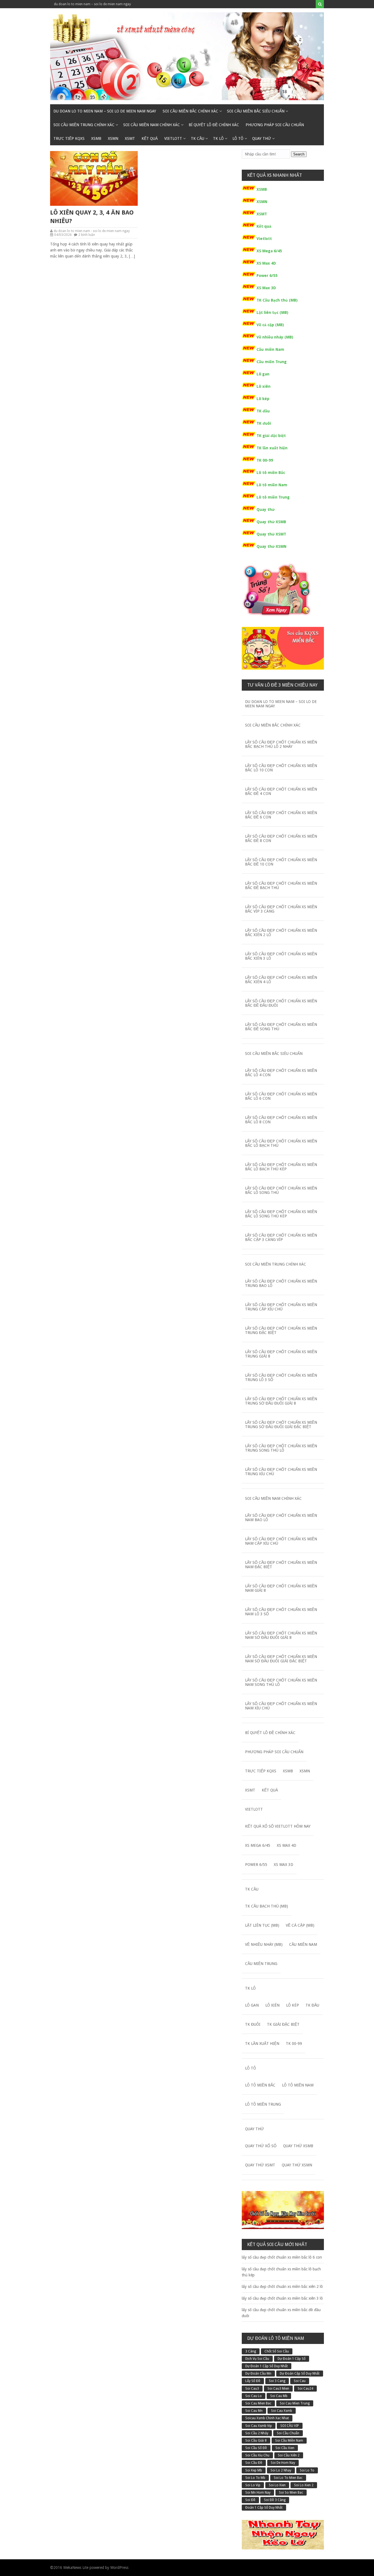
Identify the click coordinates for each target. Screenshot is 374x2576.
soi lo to (307, 2470)
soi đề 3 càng (275, 2500)
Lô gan (263, 374)
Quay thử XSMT (271, 534)
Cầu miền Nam (270, 349)
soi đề (250, 2500)
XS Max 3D (266, 288)
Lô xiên (264, 386)
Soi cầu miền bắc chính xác (190, 111)
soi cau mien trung (295, 2403)
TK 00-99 (265, 460)
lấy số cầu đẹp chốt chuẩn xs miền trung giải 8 (281, 1354)
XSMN (113, 138)
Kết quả (150, 138)
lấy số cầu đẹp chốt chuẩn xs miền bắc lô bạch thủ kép (281, 1167)
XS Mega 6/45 (269, 251)
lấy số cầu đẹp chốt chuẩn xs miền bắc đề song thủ (281, 1027)
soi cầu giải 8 (256, 2441)
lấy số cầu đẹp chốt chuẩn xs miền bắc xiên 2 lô (281, 933)
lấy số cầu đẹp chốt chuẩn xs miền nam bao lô (281, 1518)
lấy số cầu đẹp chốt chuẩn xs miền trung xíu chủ (281, 1472)
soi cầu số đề (256, 2448)
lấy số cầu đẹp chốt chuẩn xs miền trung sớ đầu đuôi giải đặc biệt (281, 1425)
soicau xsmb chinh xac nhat (267, 2418)
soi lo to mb (255, 2478)
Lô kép (263, 399)
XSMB (96, 138)
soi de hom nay (283, 2463)
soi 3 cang (277, 2381)
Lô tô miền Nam (272, 485)
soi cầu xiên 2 (289, 2455)
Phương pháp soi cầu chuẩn (275, 125)
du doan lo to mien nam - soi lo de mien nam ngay (92, 231)
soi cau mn (254, 2411)
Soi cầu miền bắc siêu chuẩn (256, 111)
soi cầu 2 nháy (257, 2433)
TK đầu (263, 411)
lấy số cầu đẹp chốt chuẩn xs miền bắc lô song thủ (281, 1190)
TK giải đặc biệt (271, 436)
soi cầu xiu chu (257, 2455)
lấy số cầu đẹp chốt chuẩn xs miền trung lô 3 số (281, 1377)
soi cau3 (252, 2389)
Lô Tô (238, 138)
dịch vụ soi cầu (257, 2359)
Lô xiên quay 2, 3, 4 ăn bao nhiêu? (92, 217)
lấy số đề (253, 2381)
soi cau (300, 2381)
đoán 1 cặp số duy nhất (264, 2508)
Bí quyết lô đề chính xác (214, 125)
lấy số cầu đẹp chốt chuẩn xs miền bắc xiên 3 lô (281, 956)
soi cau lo (254, 2396)
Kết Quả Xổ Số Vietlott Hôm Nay (278, 1826)
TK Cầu (198, 138)
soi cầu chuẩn (288, 2433)
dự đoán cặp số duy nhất (300, 2374)
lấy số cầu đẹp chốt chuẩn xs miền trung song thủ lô (281, 1448)
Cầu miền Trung (272, 362)
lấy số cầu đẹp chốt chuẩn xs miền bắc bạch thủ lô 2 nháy (281, 744)
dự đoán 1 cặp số (292, 2359)
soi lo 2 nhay (281, 2470)
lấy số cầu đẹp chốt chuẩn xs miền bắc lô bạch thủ (281, 1143)
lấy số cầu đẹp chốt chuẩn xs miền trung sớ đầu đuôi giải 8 (281, 1401)
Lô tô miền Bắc (271, 473)
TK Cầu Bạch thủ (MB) (277, 300)
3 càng (251, 2351)
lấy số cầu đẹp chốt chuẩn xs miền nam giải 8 (281, 1588)
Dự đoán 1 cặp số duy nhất (267, 2366)
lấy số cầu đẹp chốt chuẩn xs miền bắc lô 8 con (281, 1120)
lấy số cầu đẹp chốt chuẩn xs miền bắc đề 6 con (281, 815)
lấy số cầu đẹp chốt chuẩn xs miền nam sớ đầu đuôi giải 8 (281, 1635)
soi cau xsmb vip (259, 2426)
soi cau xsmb (282, 2411)
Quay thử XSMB (271, 522)
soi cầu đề (254, 2463)
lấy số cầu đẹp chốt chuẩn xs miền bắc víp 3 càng (281, 909)
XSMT (130, 138)
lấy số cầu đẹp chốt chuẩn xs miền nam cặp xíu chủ (281, 1541)
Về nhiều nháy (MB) (275, 337)
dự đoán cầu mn (258, 2374)
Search (299, 154)
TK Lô (218, 138)
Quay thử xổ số (261, 2146)
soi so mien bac (291, 2493)
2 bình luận (87, 235)
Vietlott (173, 138)
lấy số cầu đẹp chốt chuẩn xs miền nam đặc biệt (281, 1565)
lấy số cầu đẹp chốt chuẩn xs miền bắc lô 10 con (281, 768)
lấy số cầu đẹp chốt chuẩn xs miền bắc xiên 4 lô (281, 980)
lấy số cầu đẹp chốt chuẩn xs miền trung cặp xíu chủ (281, 1307)
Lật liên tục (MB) (272, 312)
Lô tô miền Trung (273, 497)
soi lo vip (253, 2485)
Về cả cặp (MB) (270, 325)
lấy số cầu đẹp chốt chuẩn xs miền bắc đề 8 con (281, 838)
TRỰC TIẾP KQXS (69, 138)
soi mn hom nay (258, 2493)
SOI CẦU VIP (290, 2426)
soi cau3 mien (278, 2389)
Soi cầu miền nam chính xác (152, 125)
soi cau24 (305, 2389)
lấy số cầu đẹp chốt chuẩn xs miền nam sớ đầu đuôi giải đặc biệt (281, 1659)
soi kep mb (254, 2470)
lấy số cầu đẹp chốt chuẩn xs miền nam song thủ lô (281, 1682)
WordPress (119, 2568)
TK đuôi (264, 423)
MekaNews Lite (76, 2568)
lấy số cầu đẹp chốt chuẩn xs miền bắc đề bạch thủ (281, 885)
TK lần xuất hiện (272, 448)
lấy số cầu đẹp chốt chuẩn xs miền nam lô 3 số (281, 1612)
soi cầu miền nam (289, 2441)
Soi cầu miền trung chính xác (84, 125)
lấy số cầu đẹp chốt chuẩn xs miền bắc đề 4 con (281, 791)
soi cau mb (279, 2396)
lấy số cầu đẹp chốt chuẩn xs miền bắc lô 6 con (281, 1096)
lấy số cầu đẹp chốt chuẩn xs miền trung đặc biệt (281, 1330)
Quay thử (262, 138)
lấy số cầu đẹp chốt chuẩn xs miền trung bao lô (281, 1283)
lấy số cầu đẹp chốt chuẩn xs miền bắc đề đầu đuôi (281, 1003)
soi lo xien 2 (304, 2485)
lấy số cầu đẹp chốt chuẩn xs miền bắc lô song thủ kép (281, 1214)
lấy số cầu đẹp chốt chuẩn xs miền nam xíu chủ (281, 1706)
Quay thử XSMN (271, 546)
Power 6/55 (267, 276)
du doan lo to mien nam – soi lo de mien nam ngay (92, 4)
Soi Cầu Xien (285, 2448)
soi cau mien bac (258, 2403)
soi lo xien (277, 2485)
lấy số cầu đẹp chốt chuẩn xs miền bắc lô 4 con (281, 1073)
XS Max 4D (266, 263)
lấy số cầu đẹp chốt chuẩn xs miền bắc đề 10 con (281, 862)
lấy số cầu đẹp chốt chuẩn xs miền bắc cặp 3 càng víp (281, 1237)
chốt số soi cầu (277, 2351)
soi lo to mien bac (288, 2478)
